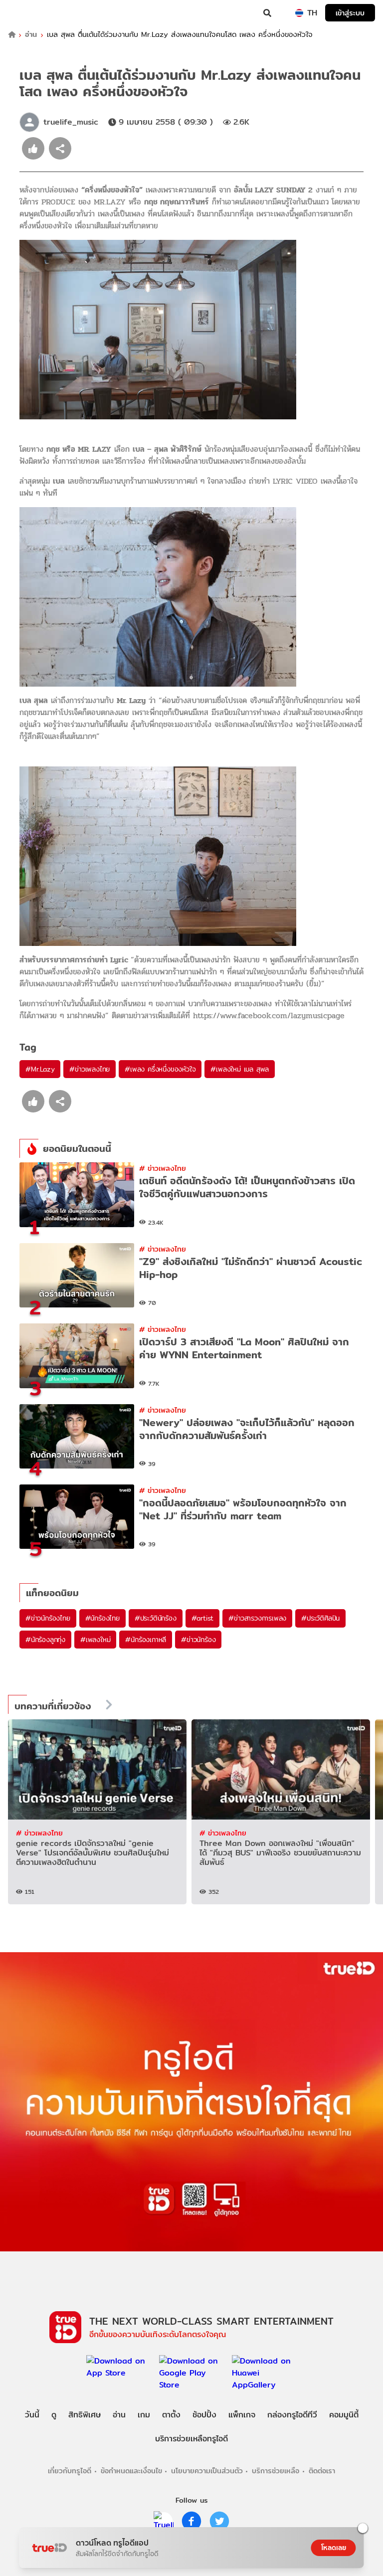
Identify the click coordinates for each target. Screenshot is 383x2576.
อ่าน (31, 35)
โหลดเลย (334, 2548)
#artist (203, 1618)
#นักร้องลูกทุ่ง (45, 1640)
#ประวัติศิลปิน (320, 1618)
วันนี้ (32, 2415)
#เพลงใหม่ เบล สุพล (240, 1069)
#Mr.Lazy (40, 1069)
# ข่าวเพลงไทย (163, 1168)
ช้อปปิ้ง (204, 2415)
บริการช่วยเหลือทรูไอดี (191, 2439)
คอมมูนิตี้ (344, 2415)
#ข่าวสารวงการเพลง (257, 1618)
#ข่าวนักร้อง (198, 1640)
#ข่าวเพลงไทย (90, 1069)
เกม (144, 2415)
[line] (164, 2521)
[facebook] (191, 2521)
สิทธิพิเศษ (85, 2415)
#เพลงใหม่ (95, 1640)
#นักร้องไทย (102, 1618)
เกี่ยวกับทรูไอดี (70, 2471)
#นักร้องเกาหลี (146, 1640)
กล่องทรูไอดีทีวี (292, 2415)
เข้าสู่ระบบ (350, 13)
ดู (54, 2415)
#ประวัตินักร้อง (156, 1618)
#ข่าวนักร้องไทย (48, 1618)
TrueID (28, 13)
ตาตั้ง (171, 2415)
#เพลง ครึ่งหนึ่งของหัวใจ (160, 1069)
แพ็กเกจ (242, 2415)
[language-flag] (299, 13)
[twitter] (219, 2521)
